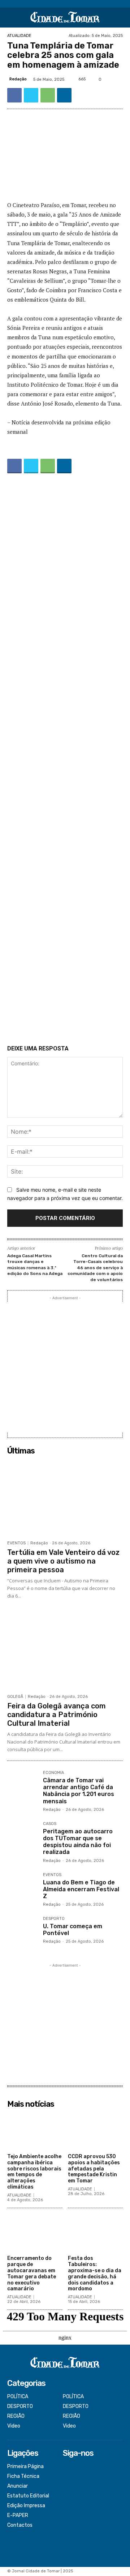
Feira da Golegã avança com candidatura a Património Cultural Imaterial (57, 1715)
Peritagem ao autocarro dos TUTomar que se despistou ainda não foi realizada (78, 1842)
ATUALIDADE (19, 36)
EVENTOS (16, 1543)
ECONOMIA (53, 1773)
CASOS (50, 1824)
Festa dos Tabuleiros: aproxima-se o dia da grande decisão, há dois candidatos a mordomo (95, 2273)
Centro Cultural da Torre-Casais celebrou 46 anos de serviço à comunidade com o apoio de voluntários (95, 1268)
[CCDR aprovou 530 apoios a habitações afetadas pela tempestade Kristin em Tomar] (96, 2131)
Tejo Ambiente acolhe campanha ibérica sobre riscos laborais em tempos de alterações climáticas (34, 2172)
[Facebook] (14, 95)
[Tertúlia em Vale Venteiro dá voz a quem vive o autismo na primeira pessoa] (65, 1497)
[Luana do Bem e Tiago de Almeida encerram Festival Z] (22, 1888)
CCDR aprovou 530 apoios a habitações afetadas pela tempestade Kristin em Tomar (94, 2169)
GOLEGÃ (15, 1697)
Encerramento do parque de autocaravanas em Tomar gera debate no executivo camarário (32, 2273)
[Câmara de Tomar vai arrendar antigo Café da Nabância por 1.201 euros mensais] (22, 1786)
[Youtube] (68, 2496)
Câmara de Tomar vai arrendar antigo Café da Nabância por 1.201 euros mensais (79, 1791)
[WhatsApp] (48, 95)
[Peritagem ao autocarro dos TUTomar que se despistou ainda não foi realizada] (22, 1837)
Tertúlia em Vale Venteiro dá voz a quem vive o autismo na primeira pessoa (63, 1561)
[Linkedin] (64, 95)
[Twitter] (31, 95)
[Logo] (65, 18)
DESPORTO (54, 1919)
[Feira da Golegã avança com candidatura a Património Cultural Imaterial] (65, 1651)
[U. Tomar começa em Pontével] (22, 1932)
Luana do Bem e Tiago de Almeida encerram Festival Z (81, 1889)
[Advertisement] (65, 761)
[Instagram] (68, 2477)
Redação (18, 79)
